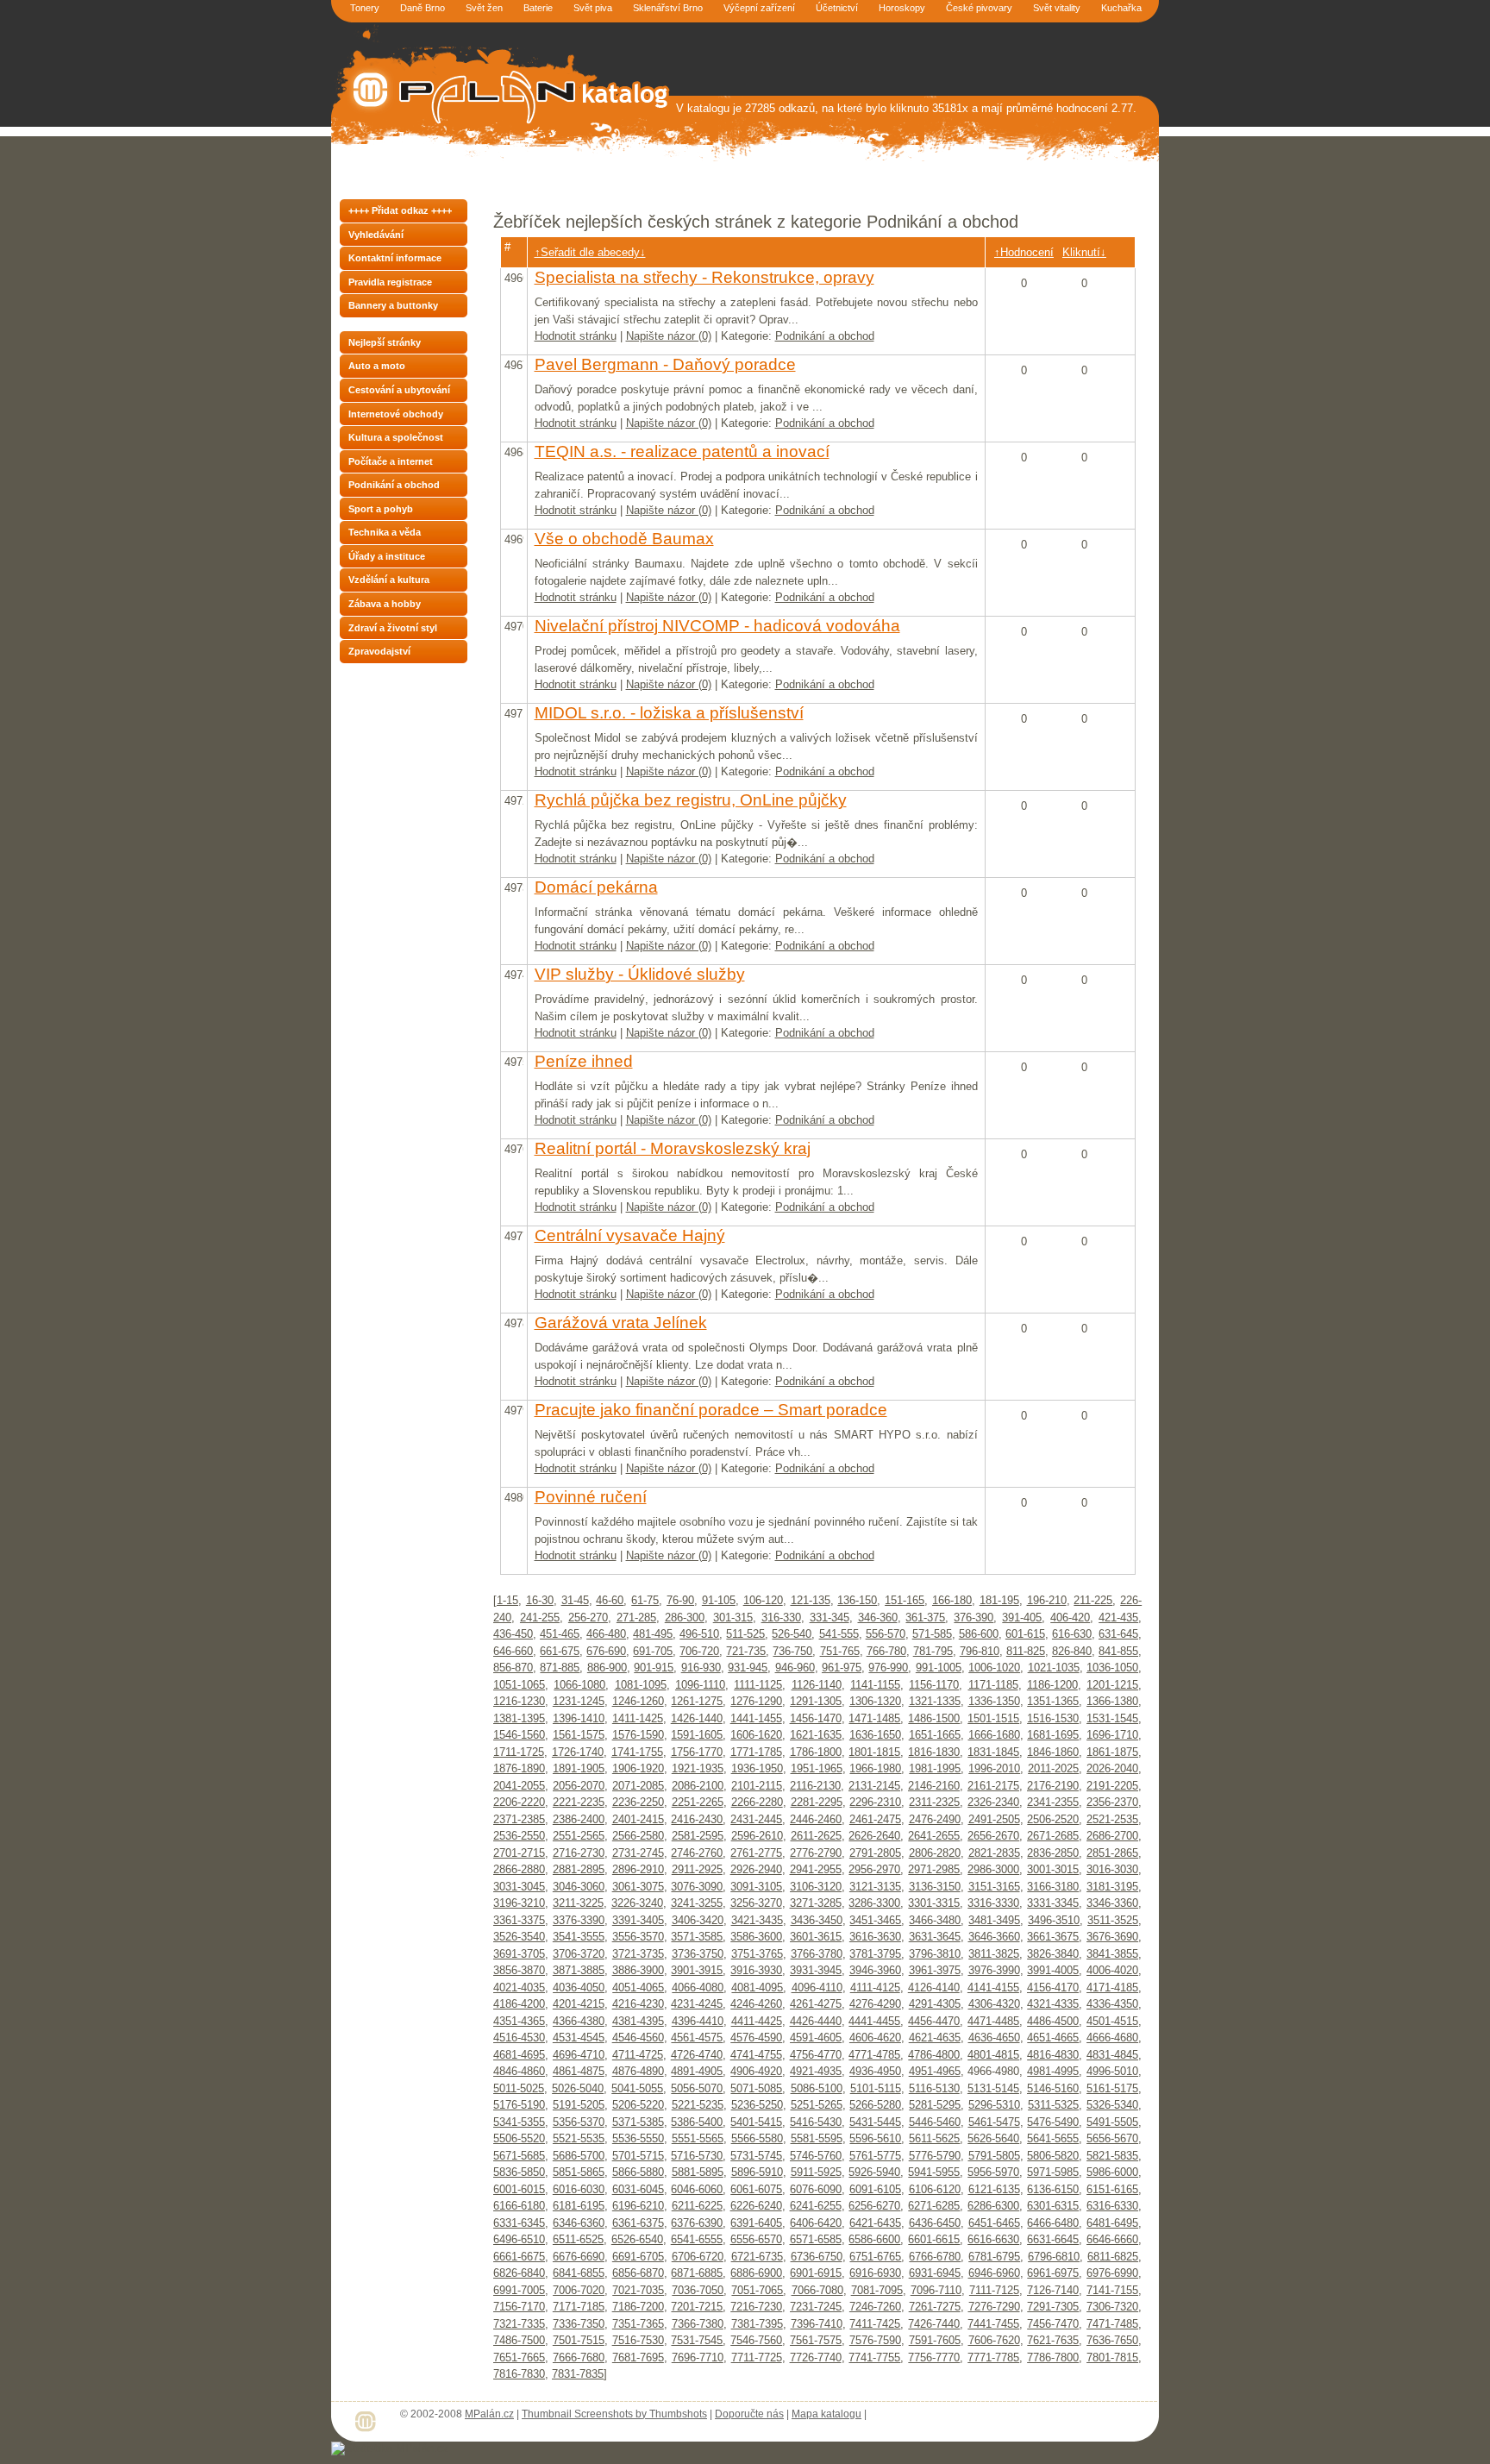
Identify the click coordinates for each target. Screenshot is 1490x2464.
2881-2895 (579, 1869)
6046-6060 (697, 2189)
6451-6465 (994, 2223)
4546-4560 (638, 2038)
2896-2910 (638, 1869)
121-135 (811, 1600)
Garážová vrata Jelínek (621, 1323)
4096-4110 (817, 1988)
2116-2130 (815, 1786)
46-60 (610, 1600)
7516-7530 (638, 2340)
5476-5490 (1053, 2122)
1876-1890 (519, 1768)
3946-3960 (875, 1970)
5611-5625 (934, 2138)
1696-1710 (1112, 1735)
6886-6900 (756, 2273)
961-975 (842, 1668)
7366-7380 (698, 2324)
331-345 (830, 1618)
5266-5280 (875, 2105)
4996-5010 (1112, 2071)
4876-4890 (638, 2071)
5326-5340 (1112, 2105)
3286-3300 (874, 1903)
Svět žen (484, 8)
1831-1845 (993, 1752)
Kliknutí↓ (1084, 252)
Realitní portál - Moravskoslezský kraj (673, 1148)
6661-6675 (519, 2257)
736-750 (792, 1651)
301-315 (733, 1618)
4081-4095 (757, 1988)
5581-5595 (817, 2138)
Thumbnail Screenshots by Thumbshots (614, 2414)
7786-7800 (1053, 2357)
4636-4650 (994, 2038)
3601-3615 (816, 1937)
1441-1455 (756, 1718)
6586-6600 (874, 2239)
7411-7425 (875, 2324)
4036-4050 (579, 1988)
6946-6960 (994, 2273)
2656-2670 (993, 1836)
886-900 (607, 1668)
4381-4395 (638, 2021)
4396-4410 (698, 2021)
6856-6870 (638, 2273)
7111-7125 (994, 2290)
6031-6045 (638, 2189)
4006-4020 (1112, 1970)
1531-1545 (1112, 1718)
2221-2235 (579, 1802)
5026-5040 (578, 2088)
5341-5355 (519, 2122)
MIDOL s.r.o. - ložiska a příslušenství (669, 713)
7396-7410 (817, 2324)
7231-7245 (816, 2307)
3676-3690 (1112, 1937)
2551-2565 (579, 1836)
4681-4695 (519, 2055)
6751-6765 (875, 2257)
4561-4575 (697, 2038)
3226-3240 (637, 1903)
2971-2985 (934, 1869)
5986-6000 (1112, 2172)
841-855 (1118, 1651)
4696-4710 (579, 2055)
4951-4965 (935, 2071)
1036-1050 (1112, 1668)
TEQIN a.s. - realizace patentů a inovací (682, 451)
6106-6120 (935, 2189)
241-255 (540, 1618)
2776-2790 (816, 1853)
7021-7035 (638, 2290)
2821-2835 (994, 1853)
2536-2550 (519, 1836)
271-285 (636, 1618)
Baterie (538, 8)
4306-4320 (994, 2004)
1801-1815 (874, 1752)
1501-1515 (993, 1718)
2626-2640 (874, 1836)
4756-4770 (816, 2055)
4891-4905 (697, 2071)
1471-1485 (874, 1718)
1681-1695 (1053, 1735)
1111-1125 (758, 1685)
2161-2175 (993, 1786)
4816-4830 (1053, 2055)
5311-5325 (1053, 2105)
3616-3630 (875, 1937)
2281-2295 (817, 1802)
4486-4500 (1053, 2021)
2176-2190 (1053, 1786)
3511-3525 (1113, 1920)
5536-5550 (638, 2138)
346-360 (878, 1618)
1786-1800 (816, 1752)
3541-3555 (579, 1937)
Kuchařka (1121, 8)
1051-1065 (519, 1685)
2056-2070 (579, 1786)
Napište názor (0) (669, 336)
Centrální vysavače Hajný (630, 1235)
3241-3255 (697, 1903)
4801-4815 (993, 2055)
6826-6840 (519, 2273)
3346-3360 (1112, 1903)
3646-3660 (994, 1937)
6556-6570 (756, 2239)
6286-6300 (993, 2206)
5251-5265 (817, 2105)
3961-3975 (935, 1970)
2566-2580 (638, 1836)
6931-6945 (935, 2273)
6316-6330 (1112, 2206)
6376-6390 (697, 2223)
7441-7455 (993, 2324)
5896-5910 (757, 2172)
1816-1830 (934, 1752)
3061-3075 (638, 1887)
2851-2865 (1112, 1853)
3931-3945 (816, 1970)
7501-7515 (579, 2340)
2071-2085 (638, 1786)
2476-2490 (935, 1819)
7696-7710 (698, 2357)
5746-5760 (816, 2156)
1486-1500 (934, 1718)
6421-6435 (875, 2223)
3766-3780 (817, 1954)
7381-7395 (757, 2324)
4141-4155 (993, 1988)
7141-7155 (1112, 2290)
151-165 (905, 1600)
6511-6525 (578, 2239)
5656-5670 (1112, 2138)
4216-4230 (638, 2004)
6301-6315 (1053, 2206)
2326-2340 (993, 1802)
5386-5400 (697, 2122)
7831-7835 (578, 2374)
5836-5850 (519, 2172)
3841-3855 (1112, 1954)
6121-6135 (994, 2189)
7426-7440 (934, 2324)
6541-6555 (697, 2239)
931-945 (748, 1668)
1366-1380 (1112, 1701)
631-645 (1118, 1634)
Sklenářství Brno (668, 8)
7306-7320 (1112, 2307)
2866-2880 (519, 1869)
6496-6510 (519, 2239)
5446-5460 (935, 2122)
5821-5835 (1112, 2156)
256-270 (588, 1618)
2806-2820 (935, 1853)
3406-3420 (698, 1920)
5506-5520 (519, 2138)
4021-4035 (519, 1988)
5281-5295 (935, 2105)
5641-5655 (1053, 2138)
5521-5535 (579, 2138)
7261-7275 (935, 2307)
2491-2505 (994, 1819)
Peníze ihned (584, 1061)
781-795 (933, 1651)
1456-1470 (816, 1718)
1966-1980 (875, 1768)
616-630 (1072, 1634)
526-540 (792, 1634)
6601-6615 (934, 2239)
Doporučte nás (749, 2414)
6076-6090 (816, 2189)
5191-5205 (579, 2105)
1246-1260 (638, 1701)
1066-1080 (579, 1685)
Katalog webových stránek (419, 79)
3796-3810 (935, 1954)
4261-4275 (816, 2004)
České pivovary (979, 8)
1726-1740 (578, 1752)
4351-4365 (519, 2021)
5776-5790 (935, 2156)
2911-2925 (697, 1869)
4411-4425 (757, 2021)
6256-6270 (874, 2206)
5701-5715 (638, 2156)
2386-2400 (579, 1819)
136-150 (857, 1600)
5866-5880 (638, 2172)
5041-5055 (637, 2088)
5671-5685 (519, 2156)
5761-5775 (875, 2156)
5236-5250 (757, 2105)
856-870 (513, 1668)
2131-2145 (874, 1786)
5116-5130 (934, 2088)
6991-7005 (519, 2290)
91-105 (719, 1600)
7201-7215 (697, 2307)
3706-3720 (579, 1954)
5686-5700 (579, 2156)
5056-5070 (697, 2088)
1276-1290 (756, 1701)
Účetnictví (837, 8)
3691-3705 (519, 1954)
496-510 (699, 1634)
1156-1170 (934, 1685)
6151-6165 (1112, 2189)
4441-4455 (874, 2021)
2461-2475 (875, 1819)
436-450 (513, 1634)
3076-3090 (697, 1887)
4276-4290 (875, 2004)
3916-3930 (756, 1970)
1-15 (507, 1600)
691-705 (653, 1651)
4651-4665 (1053, 2038)
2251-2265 (698, 1802)
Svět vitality (1057, 8)
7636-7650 (1112, 2340)
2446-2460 (816, 1819)
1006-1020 (994, 1668)
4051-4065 (638, 1988)
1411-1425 (638, 1718)
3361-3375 (519, 1920)
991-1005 (939, 1668)
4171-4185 (1112, 1988)
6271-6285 (934, 2206)
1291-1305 (816, 1701)
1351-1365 (1053, 1701)
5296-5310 (994, 2105)
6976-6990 (1112, 2273)
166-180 (952, 1600)
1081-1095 (641, 1685)
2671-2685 (1053, 1836)
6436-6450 (935, 2223)
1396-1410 (579, 1718)
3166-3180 (1053, 1887)
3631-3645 (935, 1937)
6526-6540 (637, 2239)
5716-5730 (697, 2156)
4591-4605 (816, 2038)
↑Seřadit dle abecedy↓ (590, 252)
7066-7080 (817, 2290)
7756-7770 (934, 2357)
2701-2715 (519, 1853)
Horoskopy (902, 8)
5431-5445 (875, 2122)
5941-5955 (934, 2172)
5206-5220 (638, 2105)
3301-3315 (934, 1903)
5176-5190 (519, 2105)
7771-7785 (993, 2357)
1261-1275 (697, 1701)
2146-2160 (934, 1786)
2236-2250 (638, 1802)
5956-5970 (993, 2172)
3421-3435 (757, 1920)
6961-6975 (1053, 2273)
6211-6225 (697, 2206)
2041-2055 (519, 1786)
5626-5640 (993, 2138)
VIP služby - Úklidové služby (640, 974)
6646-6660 (1112, 2239)
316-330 (781, 1618)
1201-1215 (1112, 1685)
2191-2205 (1112, 1786)
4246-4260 (756, 2004)
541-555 (839, 1634)
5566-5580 (757, 2138)
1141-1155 (875, 1685)
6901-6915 (816, 2273)
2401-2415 (638, 1819)
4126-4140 (934, 1988)
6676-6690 (579, 2257)
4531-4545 (579, 2038)
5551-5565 (698, 2138)
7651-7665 (519, 2357)
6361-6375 (638, 2223)
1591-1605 (697, 1735)
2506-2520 (1053, 1819)
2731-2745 (638, 1853)
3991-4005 (1053, 1970)
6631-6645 (1053, 2239)
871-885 (560, 1668)
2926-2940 (756, 1869)
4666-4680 (1112, 2038)
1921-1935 (698, 1768)
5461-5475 (994, 2122)
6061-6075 (756, 2189)
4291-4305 (935, 2004)
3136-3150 (935, 1887)
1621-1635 (816, 1735)
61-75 (645, 1600)
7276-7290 (994, 2307)
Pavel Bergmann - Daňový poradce (665, 364)
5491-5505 (1112, 2122)
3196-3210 (519, 1903)
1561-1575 (579, 1735)
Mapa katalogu (826, 2414)
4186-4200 (519, 2004)
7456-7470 (1053, 2324)
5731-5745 (756, 2156)
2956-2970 (874, 1869)
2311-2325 (934, 1802)
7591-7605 (935, 2340)
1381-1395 (519, 1718)
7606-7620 (994, 2340)
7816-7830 (519, 2374)
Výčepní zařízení (759, 8)
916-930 (701, 1668)
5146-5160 (1053, 2088)
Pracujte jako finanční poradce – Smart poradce (711, 1410)
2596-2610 (757, 1836)
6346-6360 (579, 2223)
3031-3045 (519, 1887)
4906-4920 (756, 2071)
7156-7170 (519, 2307)
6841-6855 (579, 2273)
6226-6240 (756, 2206)
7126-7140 (1053, 2290)
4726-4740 (697, 2055)
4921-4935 (816, 2071)
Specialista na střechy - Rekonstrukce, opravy (704, 277)
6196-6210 (638, 2206)
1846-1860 (1053, 1752)
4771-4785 (874, 2055)
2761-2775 (756, 1853)
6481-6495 (1112, 2223)
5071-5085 (756, 2088)
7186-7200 (638, 2307)
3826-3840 (1053, 1954)
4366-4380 (579, 2021)
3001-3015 (1053, 1869)
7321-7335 (519, 2324)
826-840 (1072, 1651)
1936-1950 (757, 1768)
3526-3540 (519, 1937)
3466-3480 (935, 1920)
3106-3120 (816, 1887)
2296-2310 (875, 1802)
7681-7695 (638, 2357)
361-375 (925, 1618)
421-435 (1118, 1618)
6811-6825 (1113, 2257)
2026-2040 (1112, 1768)
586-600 (979, 1634)
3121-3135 (875, 1887)
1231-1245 (579, 1701)
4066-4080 (698, 1988)
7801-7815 (1112, 2357)
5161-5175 (1112, 2088)
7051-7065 (757, 2290)
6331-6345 (519, 2223)
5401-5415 (756, 2122)
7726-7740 (816, 2357)
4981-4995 (1053, 2071)
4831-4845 (1112, 2055)
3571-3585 (697, 1937)
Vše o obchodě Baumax (624, 539)
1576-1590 (638, 1735)
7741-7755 (874, 2357)
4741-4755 (756, 2055)
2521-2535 (1112, 1819)
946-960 (795, 1668)
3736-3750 (698, 1954)
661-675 (560, 1651)
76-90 (680, 1600)
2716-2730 (579, 1853)
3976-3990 (994, 1970)
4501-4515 (1112, 2021)
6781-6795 (994, 2257)
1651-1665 (935, 1735)
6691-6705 (638, 2257)
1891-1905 (579, 1768)
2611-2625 (816, 1836)
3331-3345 (1053, 1903)
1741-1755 (637, 1752)
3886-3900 (638, 1970)
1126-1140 (817, 1685)
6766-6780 (935, 2257)
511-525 (745, 1634)
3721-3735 (638, 1954)
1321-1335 (935, 1701)
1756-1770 (697, 1752)
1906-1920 (638, 1768)
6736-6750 (817, 2257)
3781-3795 (875, 1954)
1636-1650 (875, 1735)
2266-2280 (757, 1802)
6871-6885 (697, 2273)
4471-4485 (993, 2021)
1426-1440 (697, 1718)
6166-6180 (519, 2206)
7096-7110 (936, 2290)
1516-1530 (1053, 1718)
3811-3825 (994, 1954)
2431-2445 (756, 1819)
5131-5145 (993, 2088)
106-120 (763, 1600)
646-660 (513, 1651)
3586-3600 (756, 1937)
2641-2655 (934, 1836)
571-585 (932, 1634)
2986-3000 (993, 1869)
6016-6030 (579, 2189)
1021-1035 (1054, 1668)
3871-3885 (579, 1970)
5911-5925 (816, 2172)
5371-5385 (638, 2122)
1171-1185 (993, 1685)
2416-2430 (697, 1819)
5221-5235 (698, 2105)
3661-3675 (1053, 1937)
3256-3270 (756, 1903)
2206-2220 (519, 1802)
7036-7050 (698, 2290)
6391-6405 (756, 2223)
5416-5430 (816, 2122)
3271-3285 (816, 1903)
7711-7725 (757, 2357)
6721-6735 (757, 2257)
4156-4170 (1053, 1988)
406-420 (1070, 1618)
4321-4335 (1053, 2004)
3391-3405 (638, 1920)
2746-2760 (697, 1853)
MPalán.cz (489, 2414)
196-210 (1047, 1600)
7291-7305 (1053, 2307)
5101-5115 (876, 2088)
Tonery (365, 8)
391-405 (1022, 1618)
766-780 (886, 1651)
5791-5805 (994, 2156)
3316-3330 (993, 1903)
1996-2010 (994, 1768)
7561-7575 (816, 2340)
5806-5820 (1053, 2156)
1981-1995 (935, 1768)
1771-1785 (756, 1752)
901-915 (654, 1668)
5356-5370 (579, 2122)
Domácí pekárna (596, 887)
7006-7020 (579, 2290)
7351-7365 (638, 2324)
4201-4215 (579, 2004)
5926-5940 (874, 2172)
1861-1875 (1112, 1752)
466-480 (606, 1634)
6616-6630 (993, 2239)
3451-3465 (875, 1920)
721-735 (746, 1651)
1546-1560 (519, 1735)
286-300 (685, 1618)
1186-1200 (1052, 1685)
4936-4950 (875, 2071)
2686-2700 (1112, 1836)
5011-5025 (519, 2088)
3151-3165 (994, 1887)
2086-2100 (698, 1786)
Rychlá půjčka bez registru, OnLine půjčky (691, 800)
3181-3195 (1112, 1887)
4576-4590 (756, 2038)
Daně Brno (423, 8)
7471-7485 (1112, 2324)
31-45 (575, 1600)
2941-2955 (816, 1869)
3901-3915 (697, 1970)
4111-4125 (875, 1988)
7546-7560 (756, 2340)
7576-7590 (875, 2340)
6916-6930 (875, 2273)
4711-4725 (638, 2055)
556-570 (886, 1634)
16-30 (540, 1600)
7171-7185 (579, 2307)
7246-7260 (875, 2307)
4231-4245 (697, 2004)
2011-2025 (1053, 1768)
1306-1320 (875, 1701)
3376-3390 (579, 1920)
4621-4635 (935, 2038)
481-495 (653, 1634)
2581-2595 (698, 1836)
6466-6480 (1053, 2223)
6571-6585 (816, 2239)
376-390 (974, 1618)
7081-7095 (877, 2290)
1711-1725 (519, 1752)
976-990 (888, 1668)
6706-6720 (698, 2257)
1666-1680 (994, 1735)
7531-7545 (697, 2340)
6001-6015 (519, 2189)
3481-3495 (994, 1920)
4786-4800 (934, 2055)
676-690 (606, 1651)
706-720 (699, 1651)
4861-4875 (579, 2071)
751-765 (840, 1651)
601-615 (1025, 1634)
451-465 (560, 1634)
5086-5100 (817, 2088)
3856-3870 (519, 1970)
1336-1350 (994, 1701)
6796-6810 (1054, 2257)
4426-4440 (816, 2021)
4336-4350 (1112, 2004)
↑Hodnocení (1024, 252)
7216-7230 (756, 2307)
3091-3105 (756, 1887)
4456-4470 (934, 2021)
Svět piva (593, 8)
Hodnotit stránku (576, 336)
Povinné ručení (591, 1497)
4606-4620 (875, 2038)
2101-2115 (757, 1786)
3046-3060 (579, 1887)
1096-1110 (700, 1685)
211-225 (1093, 1600)
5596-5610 (875, 2138)
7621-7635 (1053, 2340)
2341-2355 (1053, 1802)
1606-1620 (756, 1735)
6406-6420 (816, 2223)
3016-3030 (1112, 1869)
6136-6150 (1053, 2189)
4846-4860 (519, 2071)
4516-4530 (519, 2038)
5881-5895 (698, 2172)
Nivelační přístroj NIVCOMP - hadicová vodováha (717, 626)
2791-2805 (875, 1853)
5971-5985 (1053, 2172)
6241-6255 (816, 2206)
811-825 (1026, 1651)
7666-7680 (579, 2357)
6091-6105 (875, 2189)
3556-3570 (638, 1937)
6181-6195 (579, 2206)
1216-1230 (519, 1701)
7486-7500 (519, 2340)
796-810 (980, 1651)
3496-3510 (1054, 1920)
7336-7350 (579, 2324)
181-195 (999, 1600)
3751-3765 (757, 1954)
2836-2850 (1053, 1853)
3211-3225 (578, 1903)
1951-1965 (817, 1768)
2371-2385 (519, 1819)
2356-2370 (1112, 1802)
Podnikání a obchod (825, 336)
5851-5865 (579, 2172)
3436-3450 (817, 1920)
